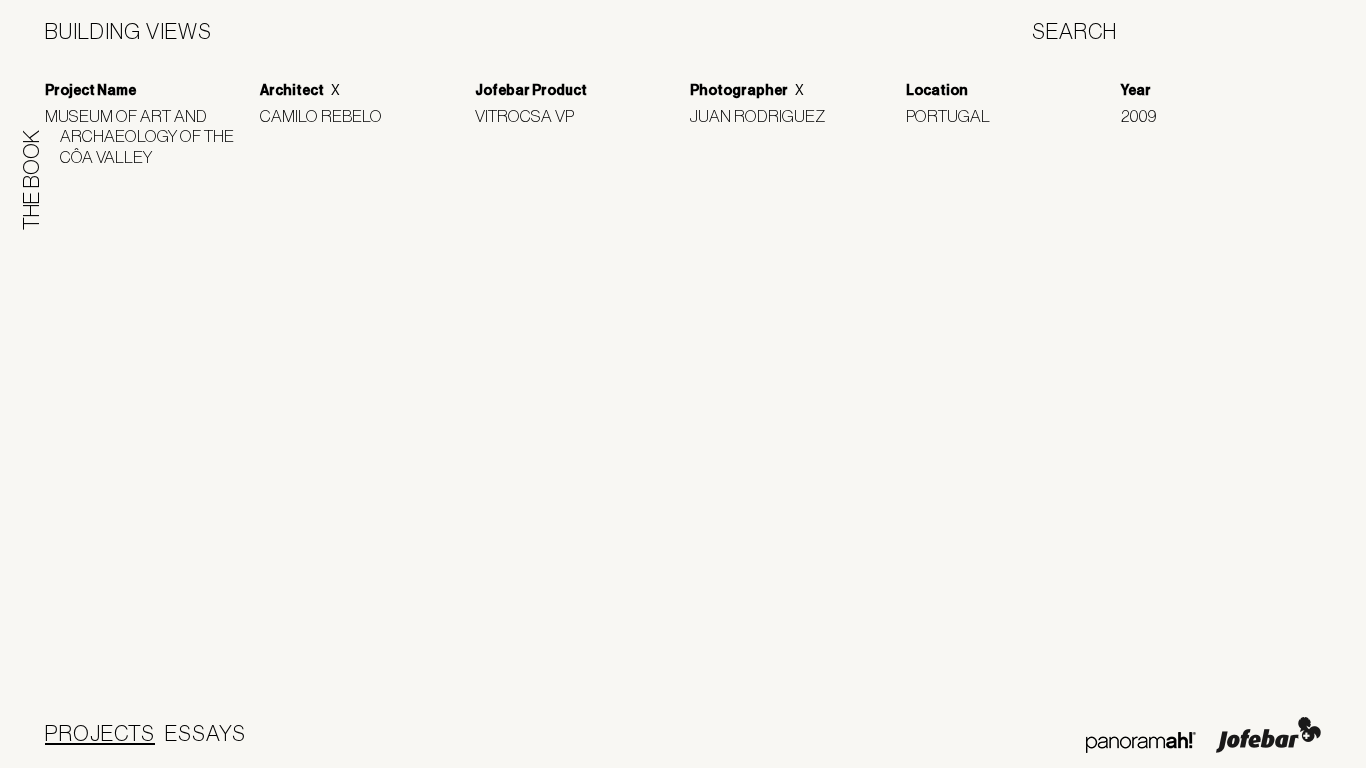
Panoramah (1140, 742)
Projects (100, 733)
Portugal (955, 115)
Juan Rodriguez (765, 115)
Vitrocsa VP (532, 115)
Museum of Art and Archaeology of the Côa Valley (147, 136)
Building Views (128, 31)
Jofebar (1268, 735)
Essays (205, 733)
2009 (1146, 115)
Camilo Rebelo (328, 115)
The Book (31, 180)
